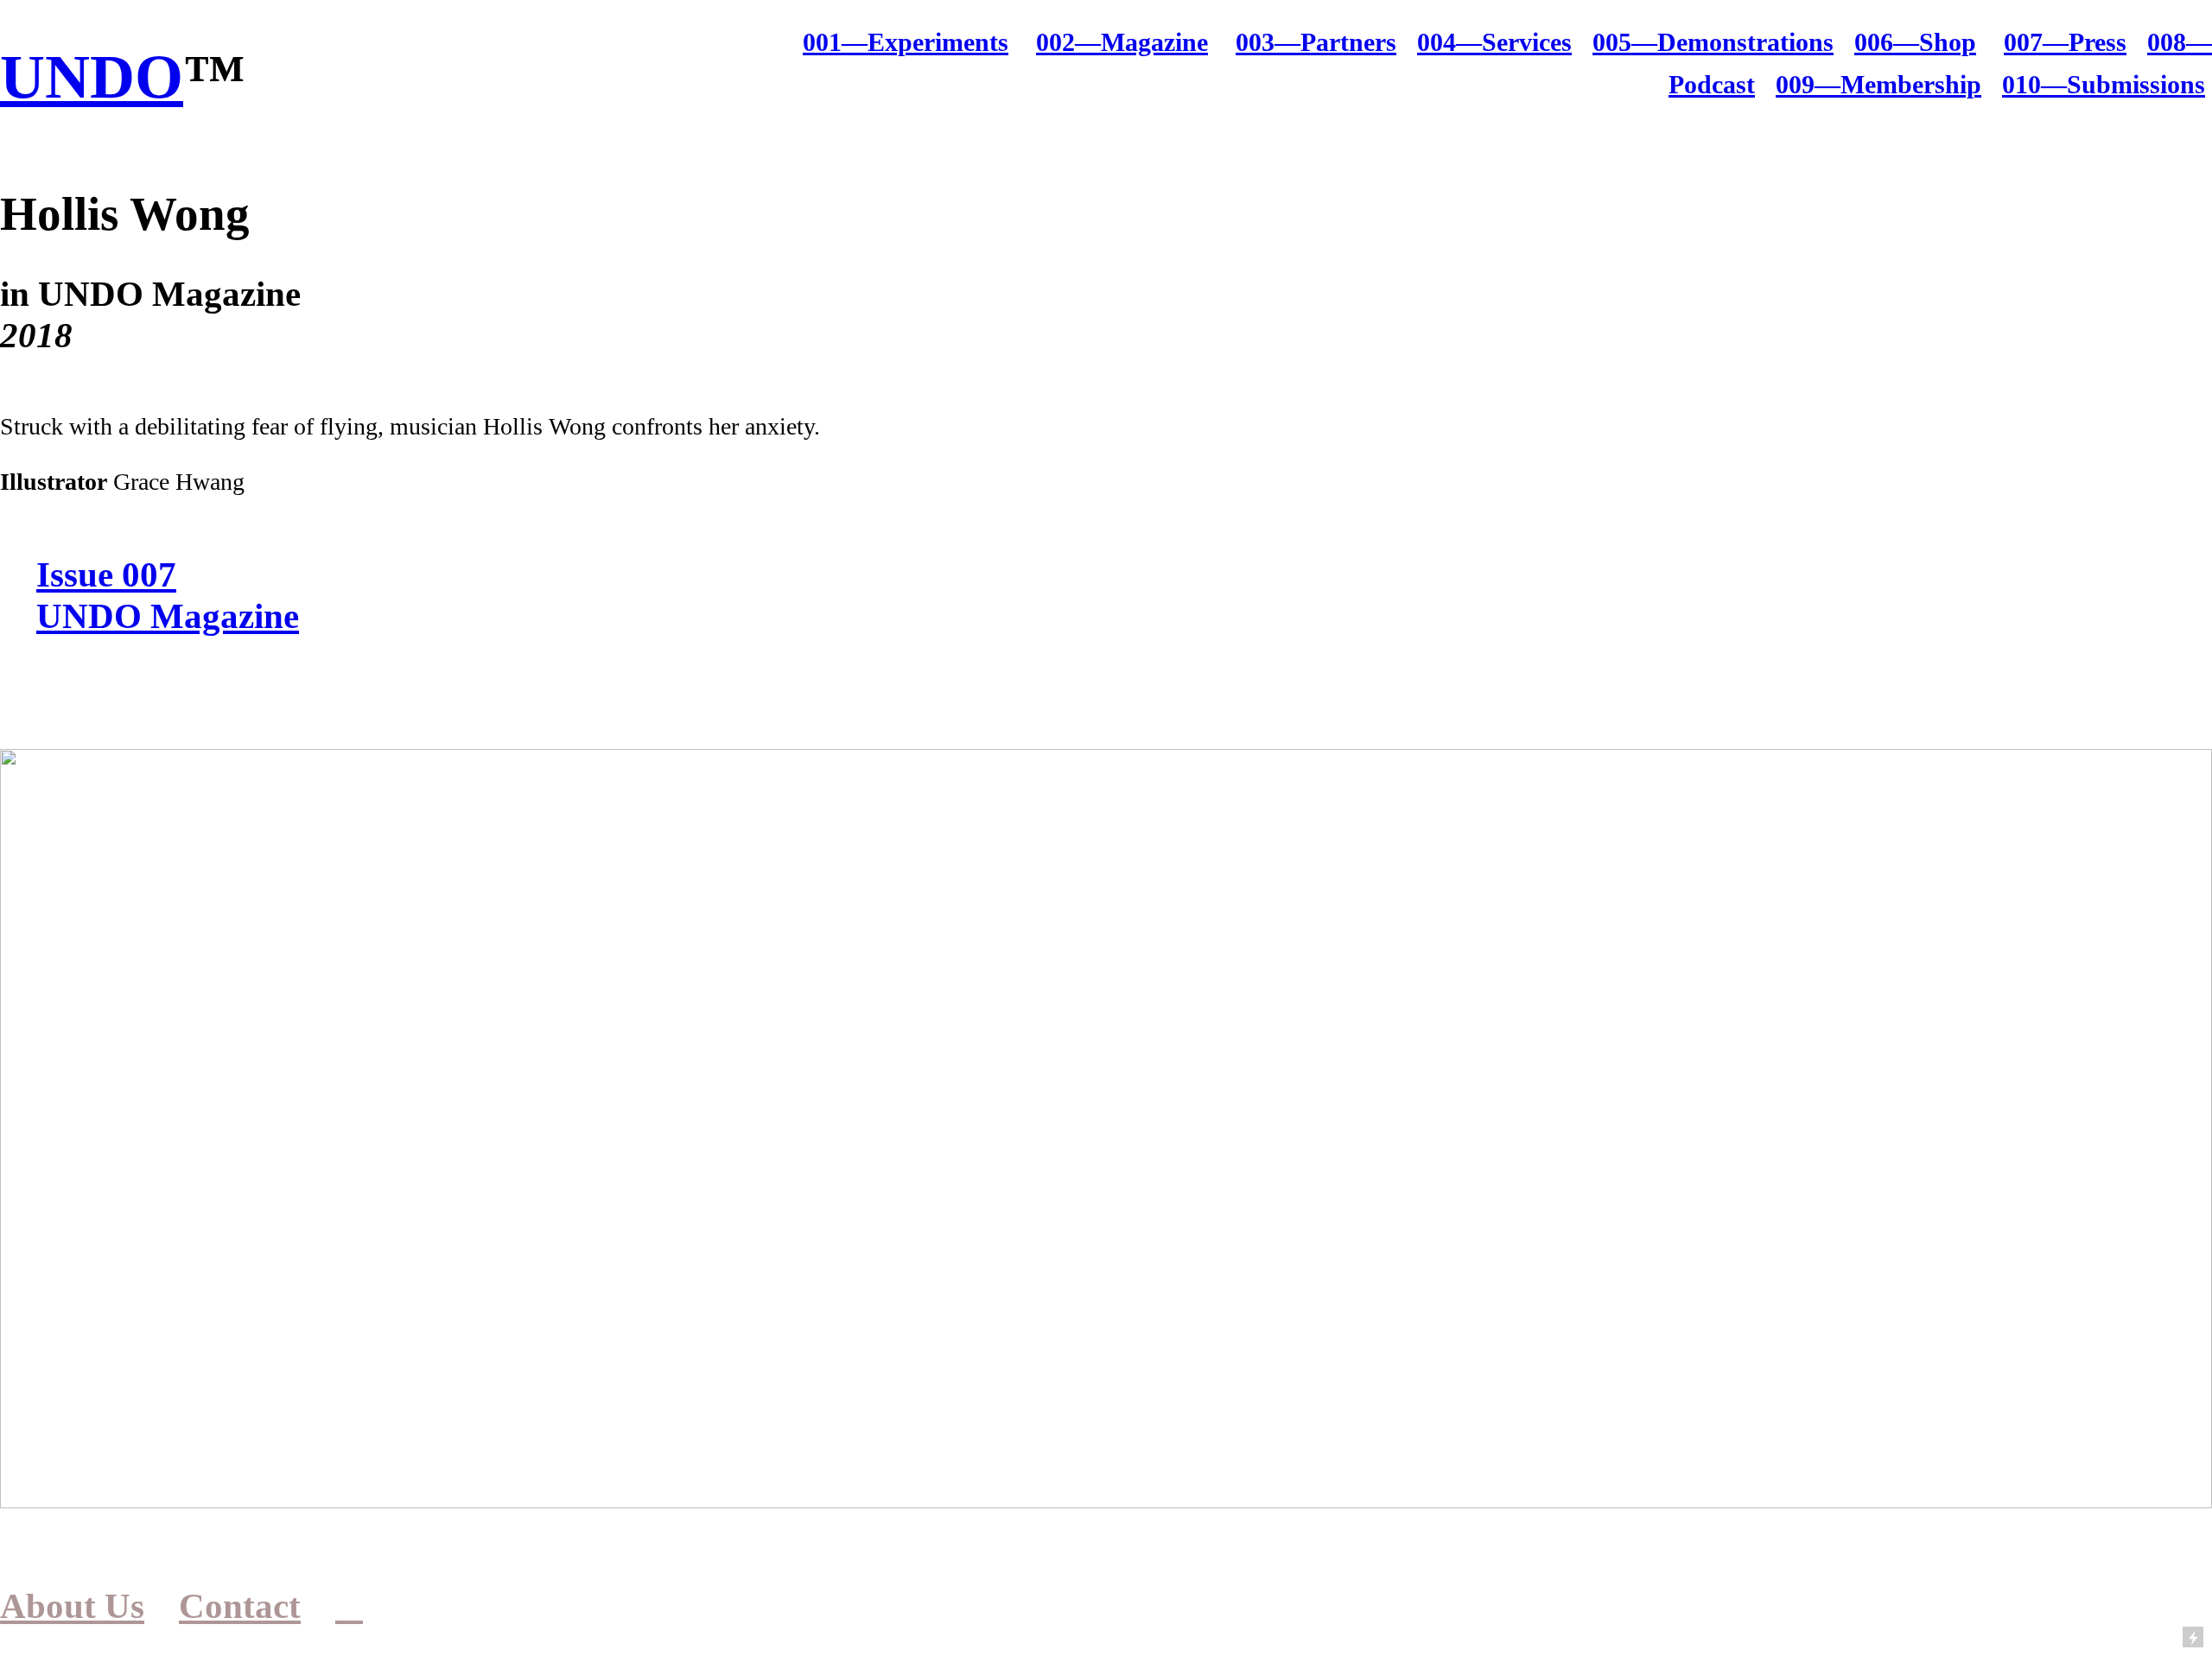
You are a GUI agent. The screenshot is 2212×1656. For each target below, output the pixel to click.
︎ (349, 1606)
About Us (72, 1606)
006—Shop (1915, 42)
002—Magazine (1122, 42)
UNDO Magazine (168, 616)
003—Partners (1316, 42)
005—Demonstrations (1713, 42)
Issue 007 (106, 574)
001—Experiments (906, 42)
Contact (240, 1606)
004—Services (1494, 42)
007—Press (2065, 42)
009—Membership (1878, 85)
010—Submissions (2104, 85)
